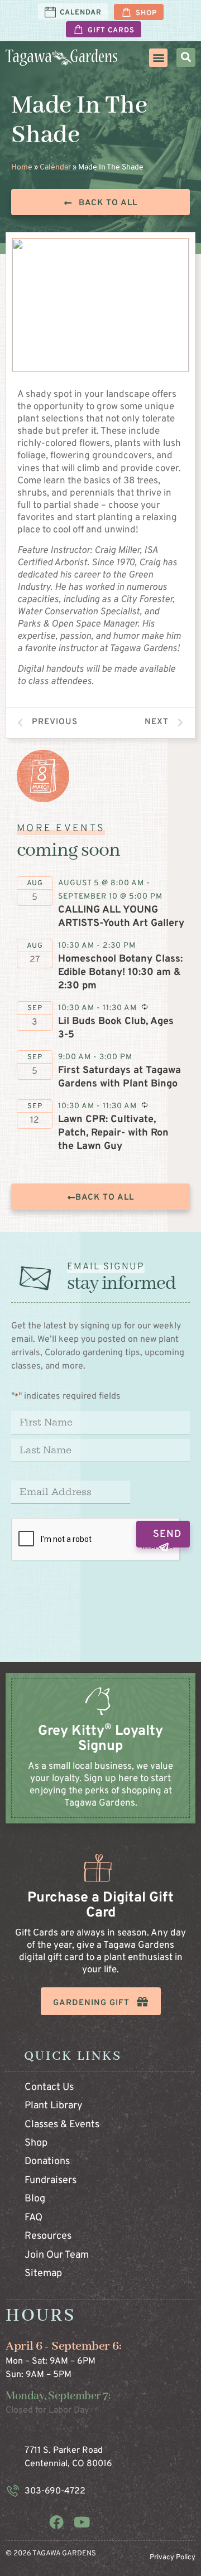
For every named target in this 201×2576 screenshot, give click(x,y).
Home (22, 168)
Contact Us (49, 2087)
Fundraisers (51, 2180)
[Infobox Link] (100, 1759)
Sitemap (43, 2274)
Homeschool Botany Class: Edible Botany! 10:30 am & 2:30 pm (120, 972)
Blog (35, 2199)
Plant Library (54, 2106)
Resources (48, 2236)
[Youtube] (82, 2522)
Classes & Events (62, 2125)
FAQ (33, 2218)
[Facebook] (56, 2522)
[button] (158, 58)
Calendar (55, 168)
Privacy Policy (173, 2558)
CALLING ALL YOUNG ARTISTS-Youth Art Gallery (121, 917)
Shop (36, 2143)
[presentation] (96, 1540)
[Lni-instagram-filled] (31, 2522)
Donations (47, 2162)
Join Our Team (57, 2255)
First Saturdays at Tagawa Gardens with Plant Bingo (119, 1077)
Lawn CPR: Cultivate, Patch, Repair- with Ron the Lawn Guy (113, 1133)
